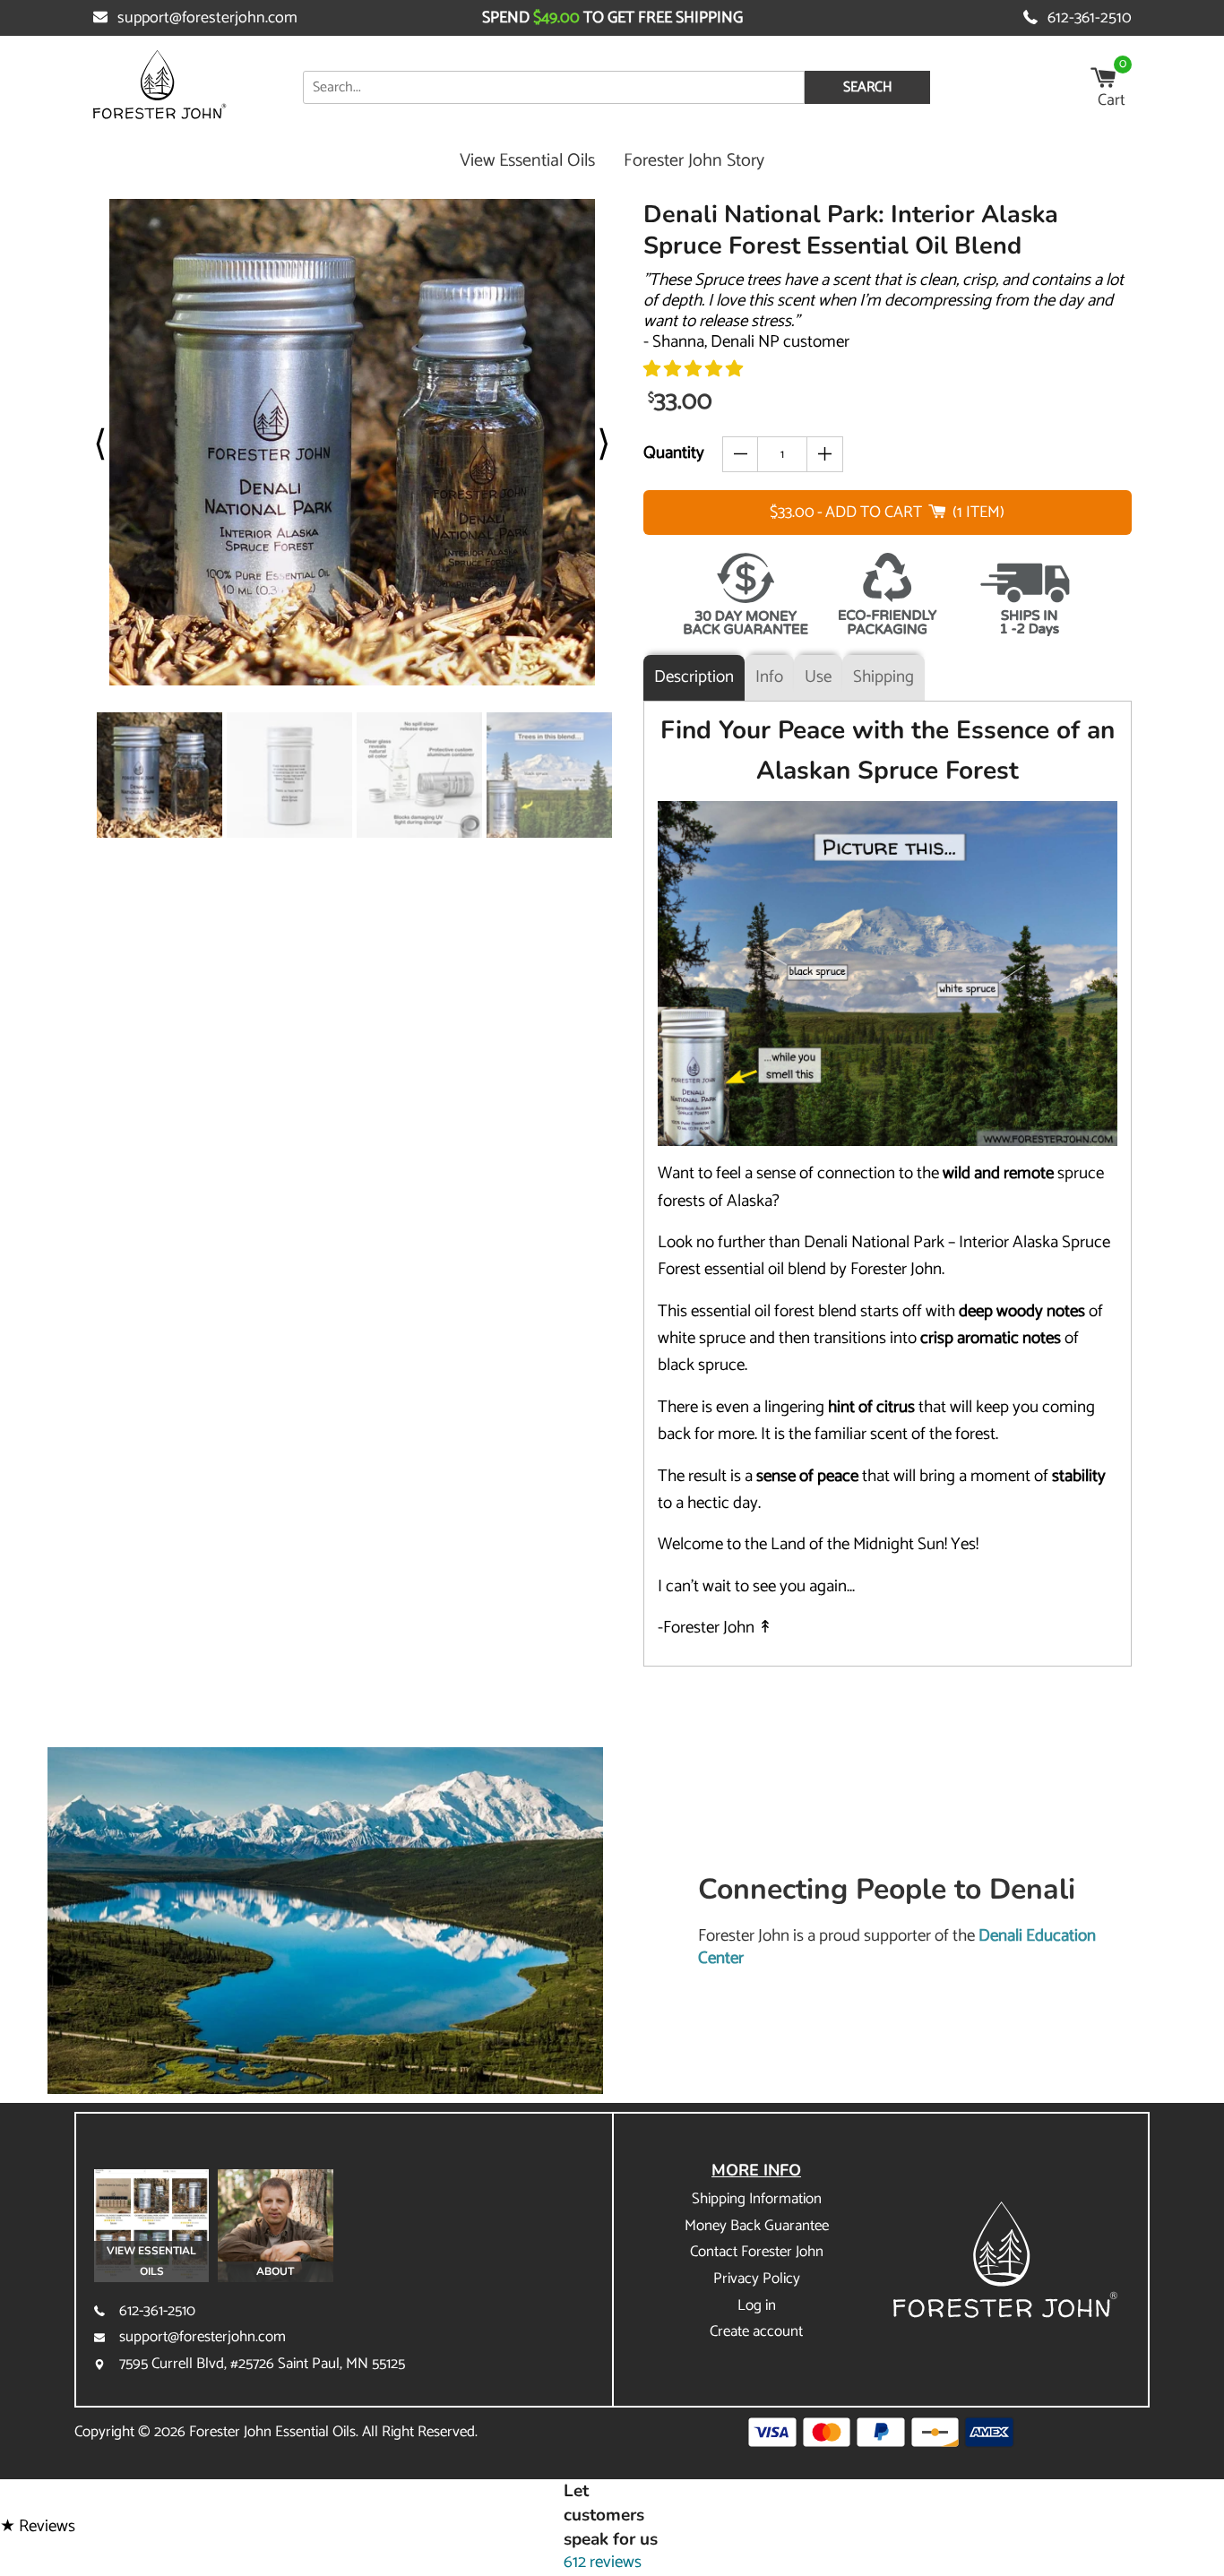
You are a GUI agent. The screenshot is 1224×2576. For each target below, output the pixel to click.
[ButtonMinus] (741, 454)
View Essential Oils (527, 161)
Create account (756, 2331)
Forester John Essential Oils (272, 2432)
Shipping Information (757, 2199)
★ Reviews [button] (38, 2527)
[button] (693, 370)
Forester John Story (694, 161)
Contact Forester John (757, 2252)
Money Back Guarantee (757, 2226)
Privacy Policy (757, 2279)
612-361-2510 (1090, 18)
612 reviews (603, 2562)
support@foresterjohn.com (207, 18)
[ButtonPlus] (825, 454)
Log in (757, 2305)
